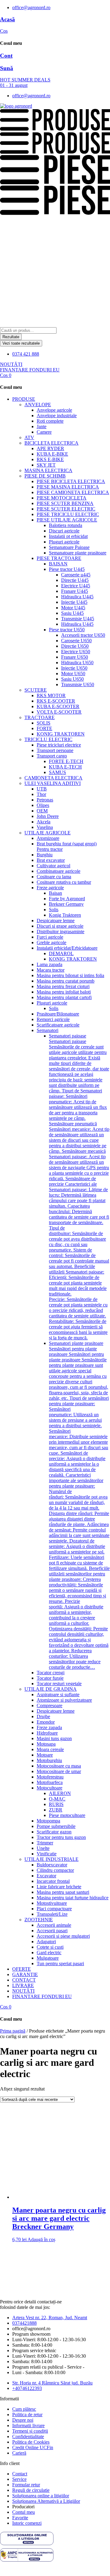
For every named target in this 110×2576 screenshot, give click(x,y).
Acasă (7, 19)
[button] (61, 399)
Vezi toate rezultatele (21, 343)
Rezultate (11, 337)
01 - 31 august (14, 85)
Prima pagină (13, 2031)
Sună (7, 68)
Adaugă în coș (41, 2239)
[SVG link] (55, 2539)
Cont (6, 56)
